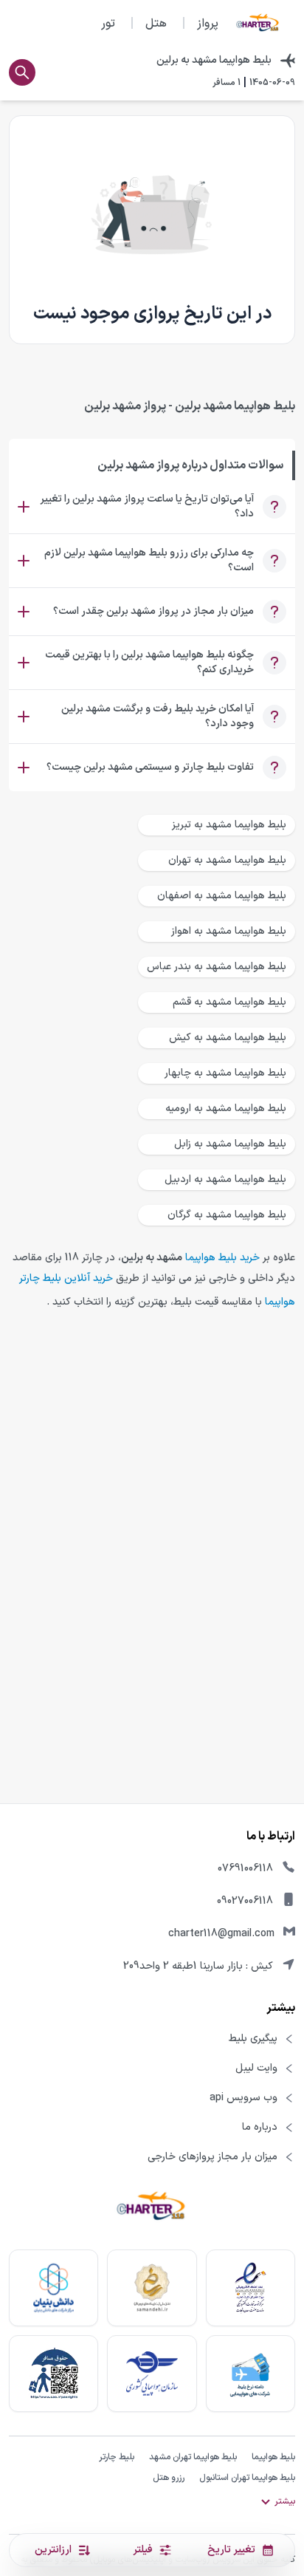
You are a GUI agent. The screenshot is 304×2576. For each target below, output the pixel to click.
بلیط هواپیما (273, 2457)
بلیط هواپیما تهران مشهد (193, 2457)
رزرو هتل (169, 2478)
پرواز (208, 24)
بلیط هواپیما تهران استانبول (247, 2478)
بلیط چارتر (117, 2457)
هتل (156, 24)
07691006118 (245, 1869)
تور (108, 24)
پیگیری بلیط (253, 2039)
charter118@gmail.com (221, 1934)
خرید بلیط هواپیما (222, 1258)
